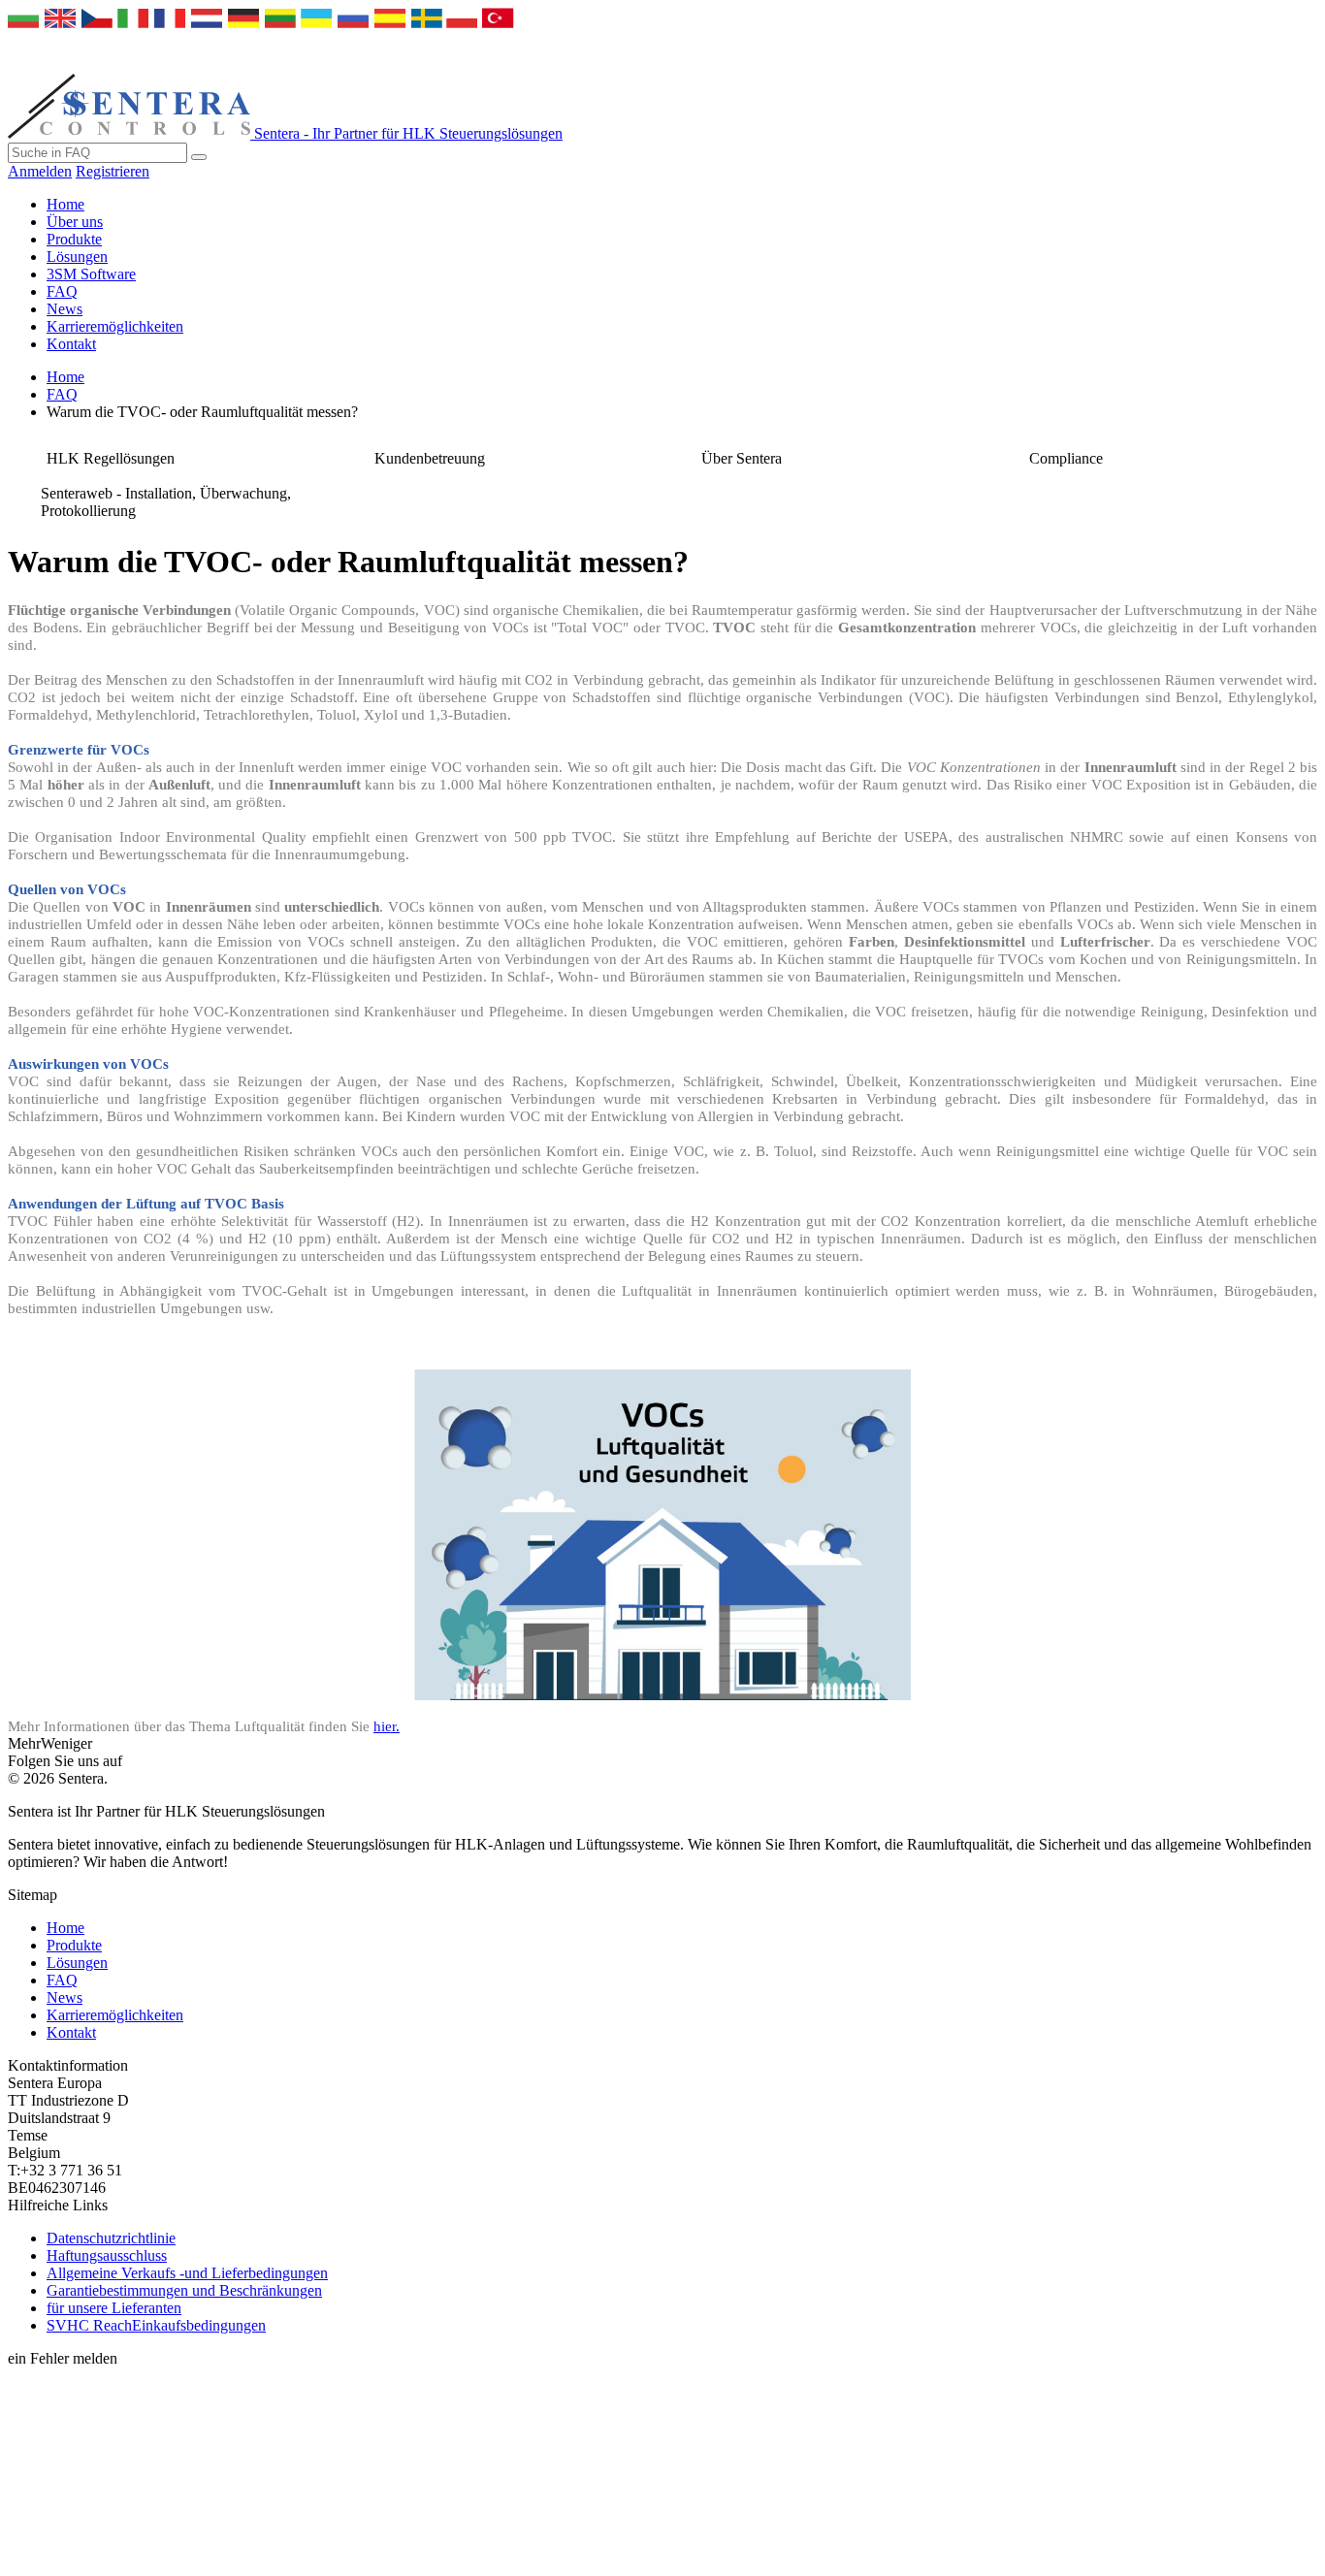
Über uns (75, 222)
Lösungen (77, 257)
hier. (387, 1726)
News (65, 309)
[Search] (199, 157)
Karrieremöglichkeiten (115, 326)
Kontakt (71, 344)
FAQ (62, 291)
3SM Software (91, 274)
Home (65, 204)
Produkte (74, 239)
